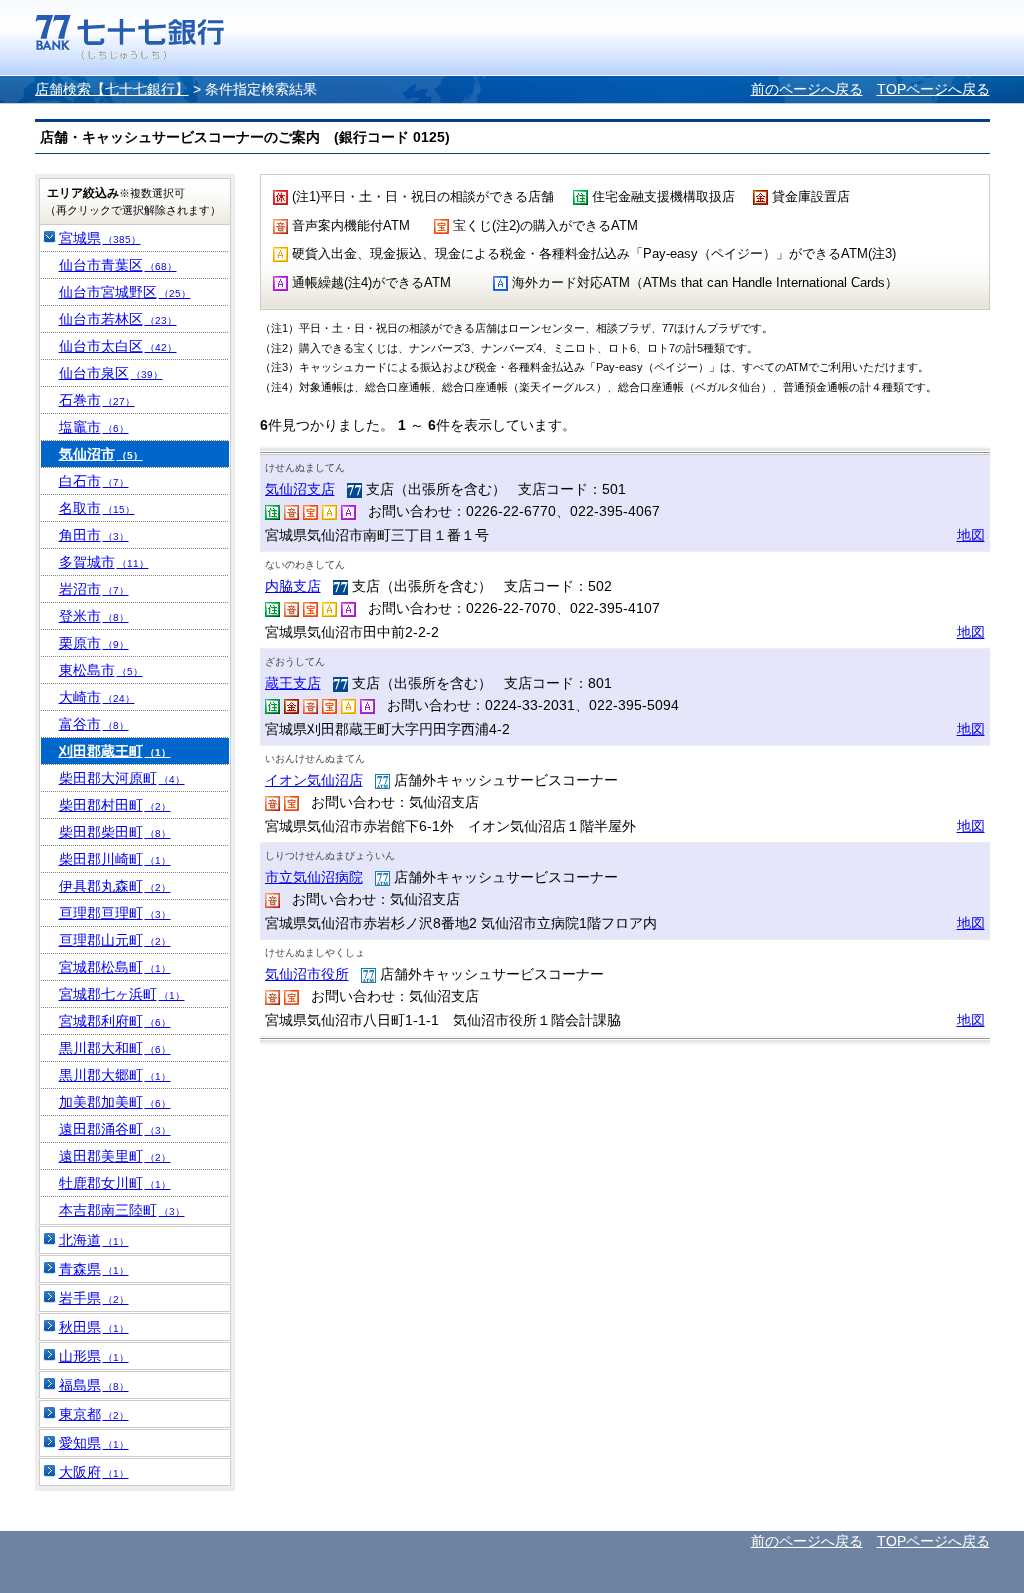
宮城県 (100, 238)
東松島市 (101, 670)
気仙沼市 (101, 454)
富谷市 (94, 724)
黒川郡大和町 (115, 1048)
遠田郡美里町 (115, 1156)
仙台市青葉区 (118, 265)
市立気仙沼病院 (314, 877)
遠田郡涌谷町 (115, 1129)
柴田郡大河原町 (122, 778)
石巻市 (97, 400)
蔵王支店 (293, 683)
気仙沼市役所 (307, 974)
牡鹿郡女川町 (115, 1183)
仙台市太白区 (118, 346)
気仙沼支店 (300, 489)
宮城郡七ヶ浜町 (122, 994)
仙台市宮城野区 (125, 292)
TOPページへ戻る (933, 89)
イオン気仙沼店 (314, 780)
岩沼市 (94, 589)
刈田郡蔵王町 (115, 751)
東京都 (94, 1414)
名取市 (97, 508)
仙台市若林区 (118, 319)
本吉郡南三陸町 (122, 1210)
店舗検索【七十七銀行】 (112, 89)
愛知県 (94, 1443)
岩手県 (94, 1298)
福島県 (94, 1385)
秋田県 (94, 1327)
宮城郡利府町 (115, 1021)
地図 (971, 535)
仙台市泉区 (111, 373)
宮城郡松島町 (115, 967)
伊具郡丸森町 (115, 886)
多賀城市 (104, 562)
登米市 (94, 616)
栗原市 (94, 643)
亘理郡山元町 (115, 940)
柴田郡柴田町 (115, 832)
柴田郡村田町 (115, 805)
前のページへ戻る (807, 89)
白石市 (94, 481)
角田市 (94, 535)
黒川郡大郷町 (115, 1075)
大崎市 (97, 697)
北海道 (94, 1240)
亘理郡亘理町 (115, 913)
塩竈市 (94, 427)
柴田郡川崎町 (115, 859)
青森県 (94, 1269)
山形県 (94, 1356)
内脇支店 (293, 586)
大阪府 (94, 1472)
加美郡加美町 (115, 1102)
